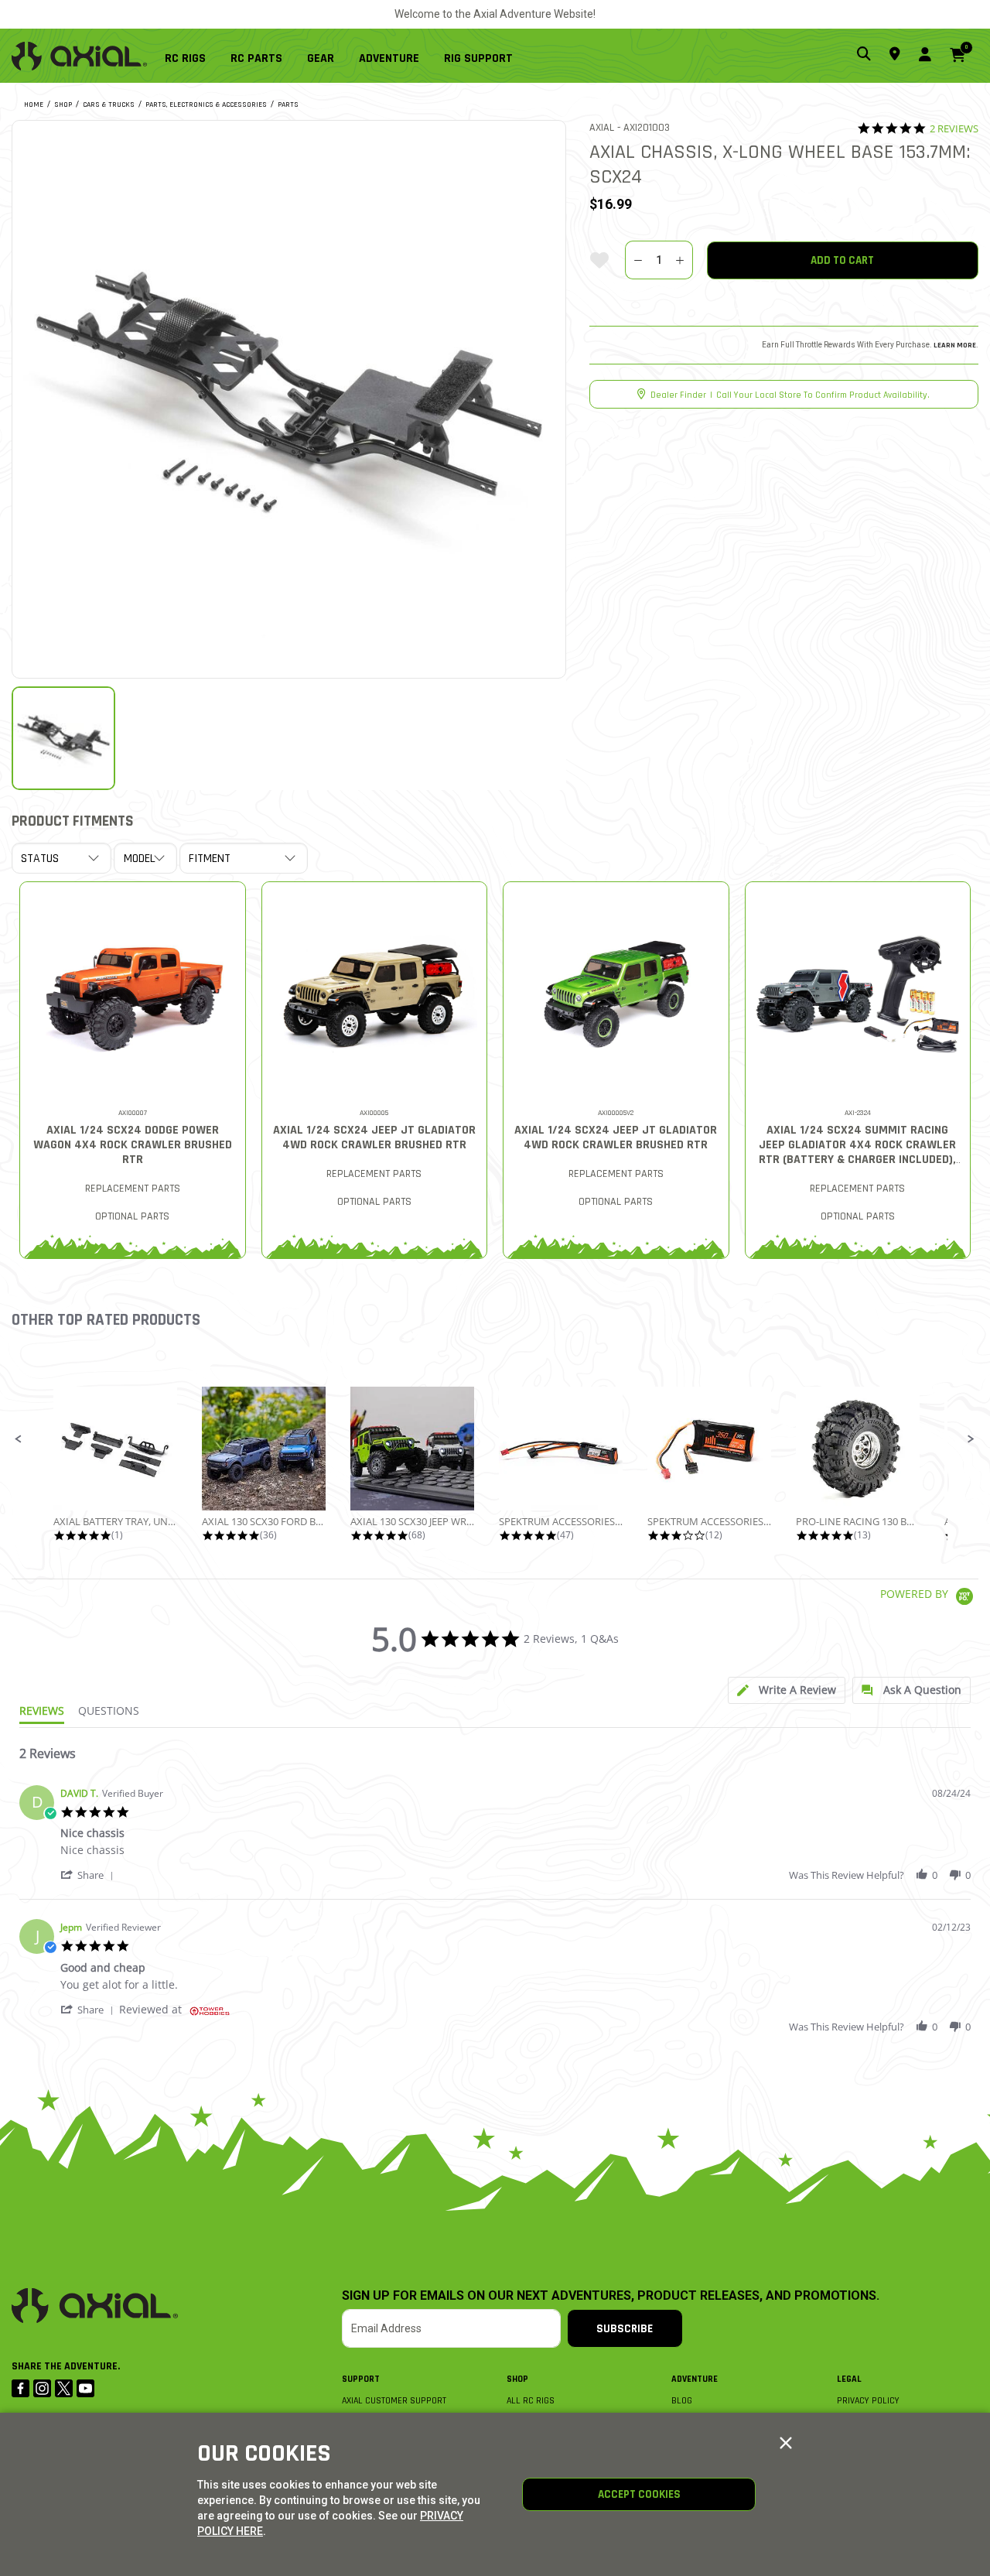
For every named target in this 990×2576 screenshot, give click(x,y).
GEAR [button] (321, 58)
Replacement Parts (133, 1189)
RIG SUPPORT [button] (478, 58)
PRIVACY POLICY (868, 2401)
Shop (517, 2379)
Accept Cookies (639, 2494)
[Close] (786, 2444)
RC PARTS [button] (256, 58)
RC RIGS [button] (185, 58)
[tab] (787, 1690)
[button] (19, 1439)
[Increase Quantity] (680, 260)
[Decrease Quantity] (638, 260)
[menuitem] (191, 56)
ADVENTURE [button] (389, 58)
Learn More (955, 345)
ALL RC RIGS (531, 2401)
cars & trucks (109, 104)
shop (63, 104)
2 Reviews (954, 129)
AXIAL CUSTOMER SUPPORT (394, 2401)
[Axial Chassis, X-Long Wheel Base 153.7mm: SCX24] (289, 397)
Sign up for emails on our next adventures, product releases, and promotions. (611, 2296)
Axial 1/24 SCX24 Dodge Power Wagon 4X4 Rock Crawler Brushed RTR (133, 1145)
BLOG (682, 2401)
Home (34, 104)
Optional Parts (132, 1216)
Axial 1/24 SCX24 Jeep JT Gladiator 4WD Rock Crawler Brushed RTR (374, 1137)
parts (288, 104)
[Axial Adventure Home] (79, 56)
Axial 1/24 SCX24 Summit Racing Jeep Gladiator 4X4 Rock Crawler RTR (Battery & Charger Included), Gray (857, 1152)
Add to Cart (842, 260)
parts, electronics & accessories (206, 104)
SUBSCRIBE (625, 2329)
